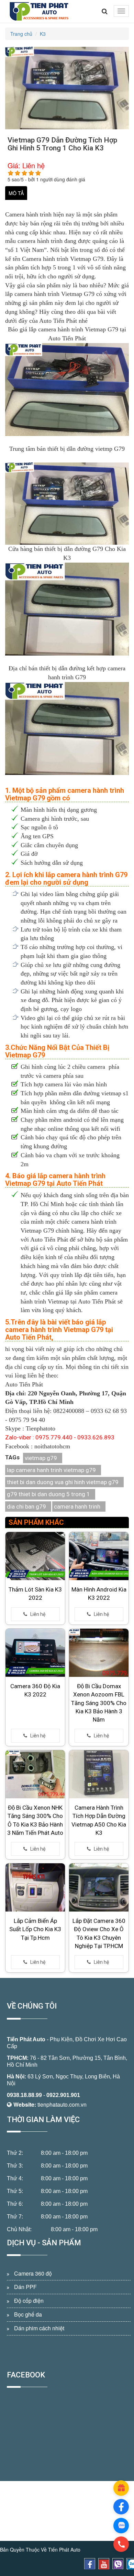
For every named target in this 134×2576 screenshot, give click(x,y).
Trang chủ (21, 34)
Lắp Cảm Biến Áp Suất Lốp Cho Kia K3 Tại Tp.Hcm (35, 1929)
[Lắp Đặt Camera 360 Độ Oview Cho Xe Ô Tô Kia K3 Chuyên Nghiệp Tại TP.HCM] (99, 1887)
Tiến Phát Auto (26, 2039)
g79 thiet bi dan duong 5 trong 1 (48, 1494)
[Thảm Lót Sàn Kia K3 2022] (35, 1556)
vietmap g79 (41, 1458)
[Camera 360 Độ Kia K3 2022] (35, 1653)
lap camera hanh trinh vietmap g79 (51, 1470)
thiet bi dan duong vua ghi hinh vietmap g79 (63, 1482)
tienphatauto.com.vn (62, 2104)
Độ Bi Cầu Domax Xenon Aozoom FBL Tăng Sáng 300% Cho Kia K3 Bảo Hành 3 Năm (99, 1703)
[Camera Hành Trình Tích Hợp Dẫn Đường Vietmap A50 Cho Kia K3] (99, 1774)
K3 (43, 34)
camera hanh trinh (77, 1507)
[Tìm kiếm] (105, 11)
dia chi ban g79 (26, 1507)
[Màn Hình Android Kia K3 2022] (99, 1556)
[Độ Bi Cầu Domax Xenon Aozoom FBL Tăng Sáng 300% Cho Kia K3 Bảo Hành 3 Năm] (99, 1653)
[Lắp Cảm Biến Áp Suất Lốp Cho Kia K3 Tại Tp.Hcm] (35, 1887)
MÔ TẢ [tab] (16, 193)
